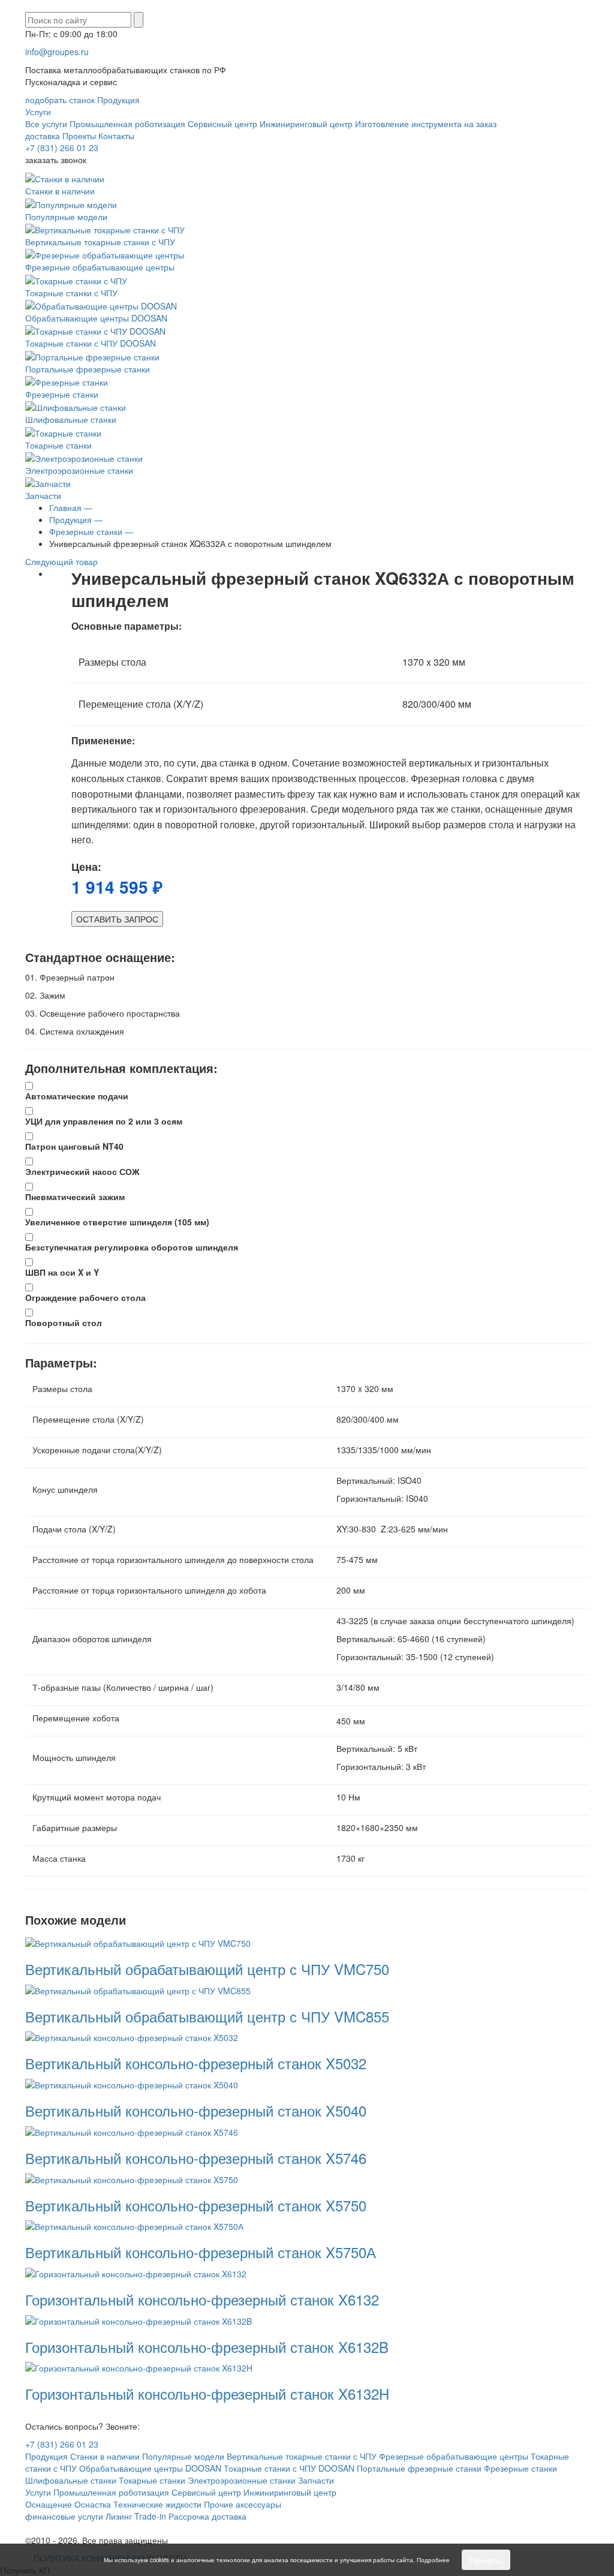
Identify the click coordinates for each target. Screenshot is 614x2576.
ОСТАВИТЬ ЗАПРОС (117, 919)
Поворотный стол (64, 1322)
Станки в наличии (60, 191)
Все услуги (46, 124)
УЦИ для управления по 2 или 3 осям (104, 1121)
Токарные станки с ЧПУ (71, 292)
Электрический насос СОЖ (82, 1171)
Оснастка (93, 2504)
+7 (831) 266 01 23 (62, 148)
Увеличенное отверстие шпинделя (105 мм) (117, 1222)
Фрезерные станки (62, 394)
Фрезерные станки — (91, 531)
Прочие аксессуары (243, 2504)
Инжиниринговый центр (306, 124)
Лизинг (119, 2516)
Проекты (79, 136)
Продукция (118, 100)
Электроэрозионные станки (79, 470)
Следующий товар (63, 561)
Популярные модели (66, 216)
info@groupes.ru (57, 52)
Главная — (71, 507)
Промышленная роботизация (127, 124)
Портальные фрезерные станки (88, 369)
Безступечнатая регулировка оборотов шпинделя (132, 1247)
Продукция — (76, 519)
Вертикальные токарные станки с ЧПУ (100, 242)
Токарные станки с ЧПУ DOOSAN (91, 343)
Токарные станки (58, 445)
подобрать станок (60, 100)
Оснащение (49, 2504)
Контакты (116, 136)
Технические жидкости (157, 2504)
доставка (43, 136)
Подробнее (433, 2560)
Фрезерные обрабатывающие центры (100, 267)
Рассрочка (189, 2516)
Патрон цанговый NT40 (74, 1146)
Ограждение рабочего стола (85, 1297)
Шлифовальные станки (71, 419)
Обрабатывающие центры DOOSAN (96, 318)
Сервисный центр (222, 124)
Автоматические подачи (77, 1096)
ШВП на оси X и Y (62, 1272)
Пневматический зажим (75, 1197)
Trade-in (150, 2516)
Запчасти (43, 495)
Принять (486, 2560)
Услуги (38, 112)
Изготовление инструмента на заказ (426, 124)
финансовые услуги (64, 2516)
